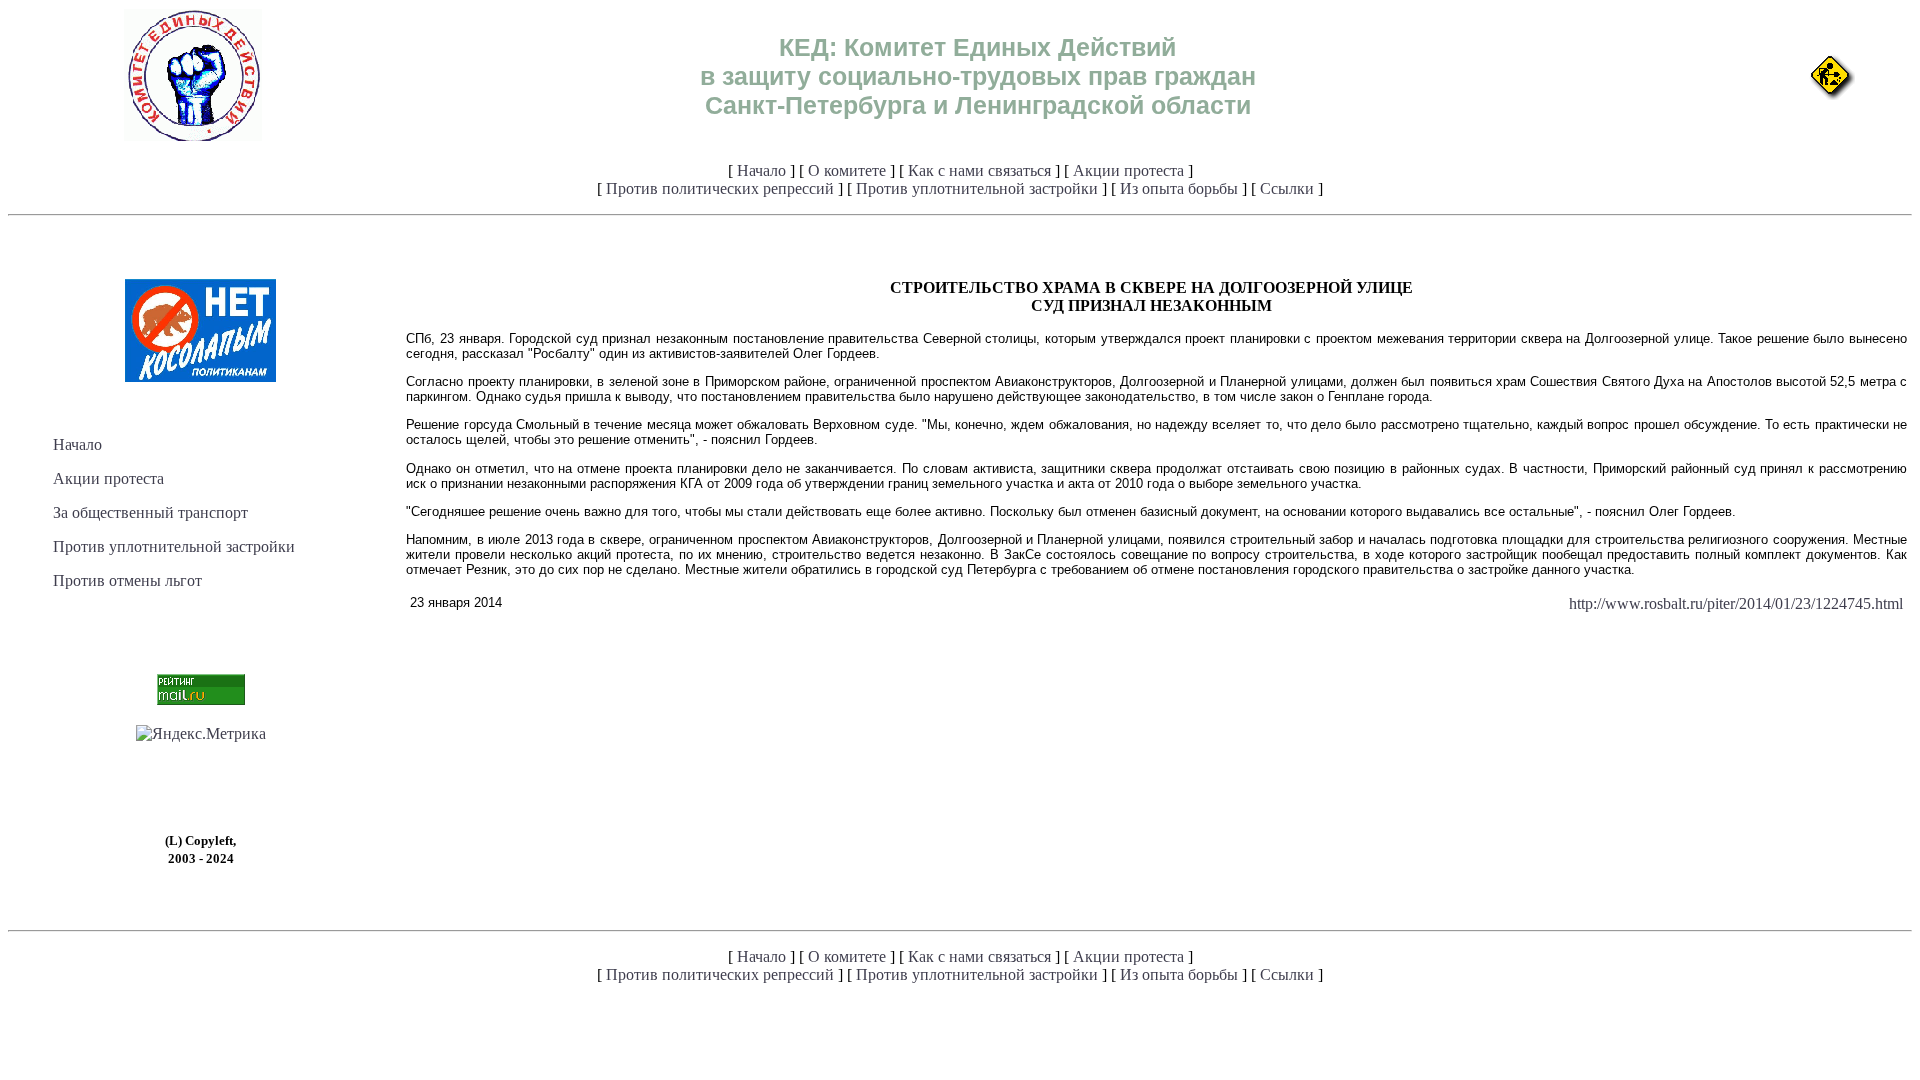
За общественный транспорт (150, 512)
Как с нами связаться (979, 170)
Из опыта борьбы (1179, 188)
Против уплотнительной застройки (977, 188)
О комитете (847, 170)
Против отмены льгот (127, 580)
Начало (761, 170)
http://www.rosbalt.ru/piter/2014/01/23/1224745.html (1736, 603)
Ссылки (1287, 188)
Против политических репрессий (720, 188)
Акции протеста (1128, 170)
